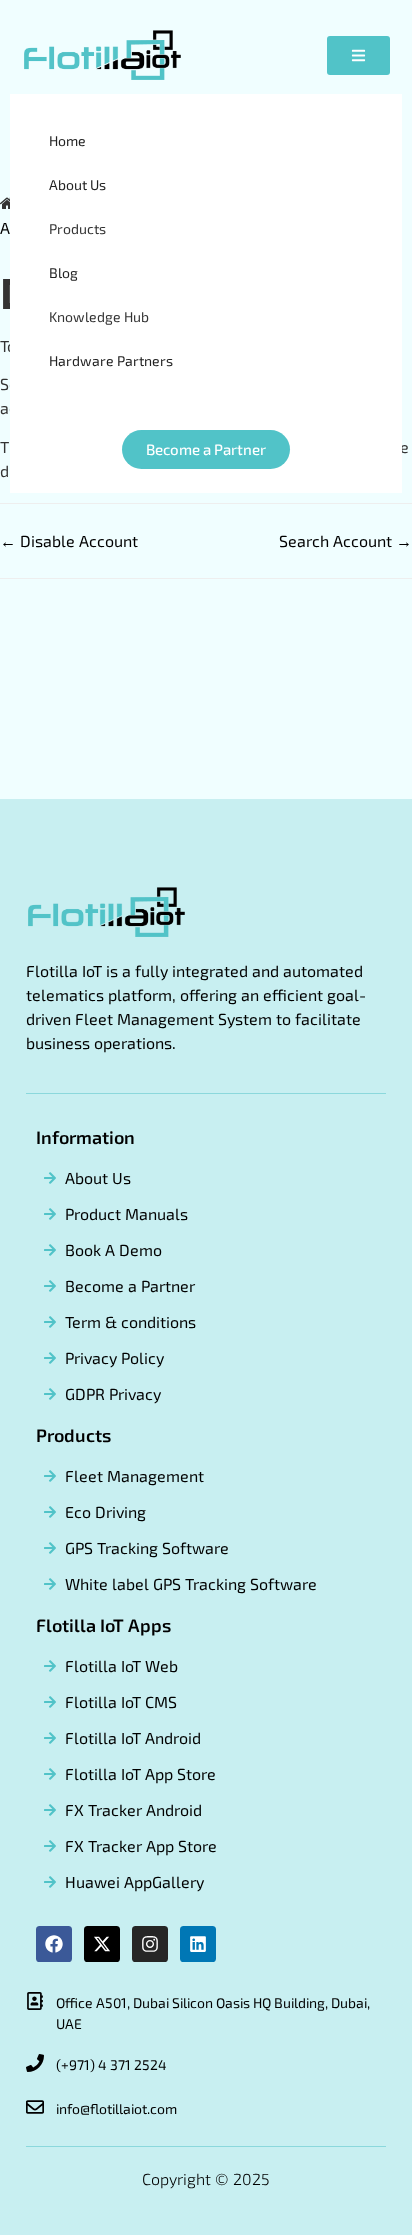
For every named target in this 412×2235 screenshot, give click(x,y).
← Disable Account (69, 540)
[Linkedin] (198, 1944)
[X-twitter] (102, 1944)
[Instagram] (150, 1944)
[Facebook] (54, 1944)
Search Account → (345, 540)
